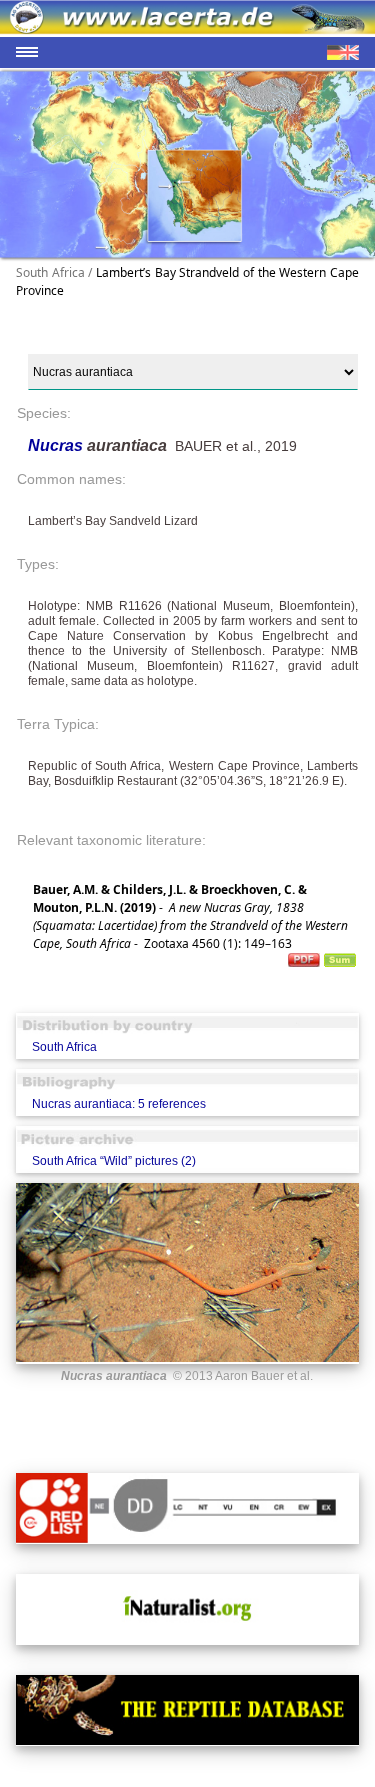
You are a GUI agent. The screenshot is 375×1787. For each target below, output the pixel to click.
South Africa (64, 1047)
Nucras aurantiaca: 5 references (119, 1104)
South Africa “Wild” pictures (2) (114, 1161)
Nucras (57, 445)
